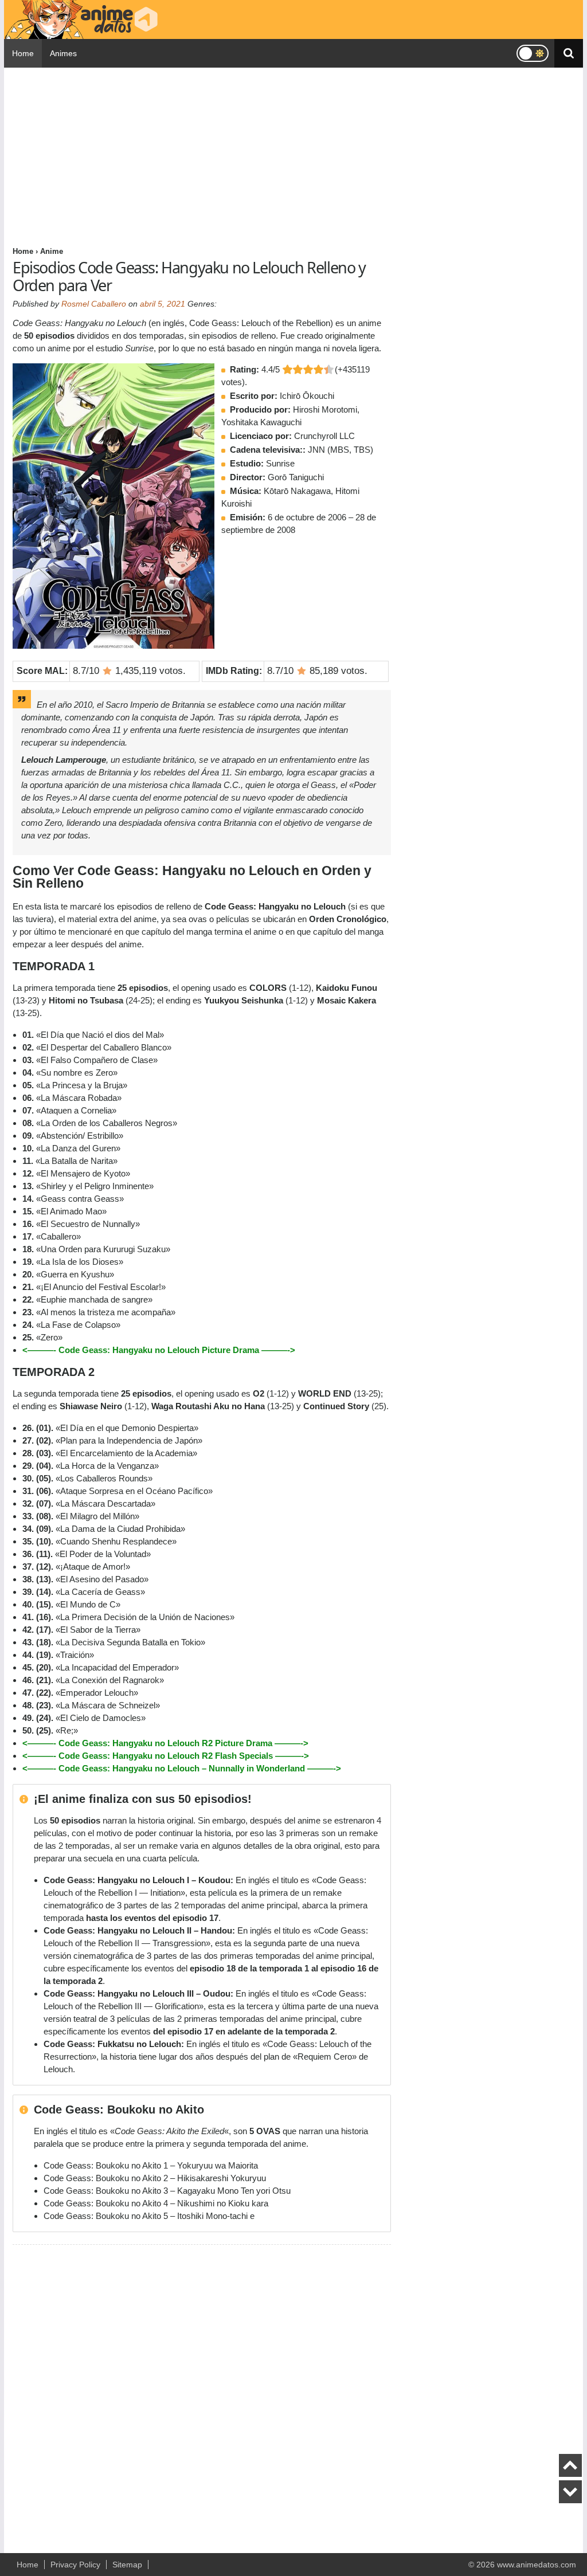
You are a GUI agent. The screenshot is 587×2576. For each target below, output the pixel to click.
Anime (52, 251)
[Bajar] (570, 2492)
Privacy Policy (75, 2565)
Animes (63, 53)
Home (23, 53)
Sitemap (127, 2565)
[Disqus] (202, 2394)
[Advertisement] (202, 156)
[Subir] (570, 2465)
